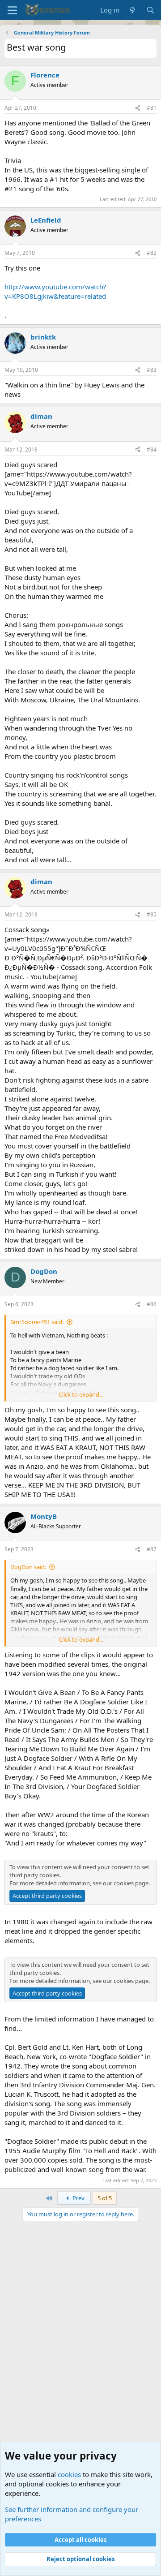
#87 (152, 1549)
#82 (152, 253)
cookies (69, 2474)
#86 (152, 1304)
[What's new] (133, 10)
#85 (152, 914)
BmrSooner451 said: (37, 1322)
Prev (78, 2198)
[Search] (150, 10)
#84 (152, 449)
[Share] (138, 108)
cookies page (131, 1883)
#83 (152, 370)
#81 (152, 108)
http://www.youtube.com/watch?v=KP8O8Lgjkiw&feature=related (55, 291)
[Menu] (12, 10)
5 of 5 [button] (105, 2198)
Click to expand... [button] (81, 1394)
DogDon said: (28, 1567)
